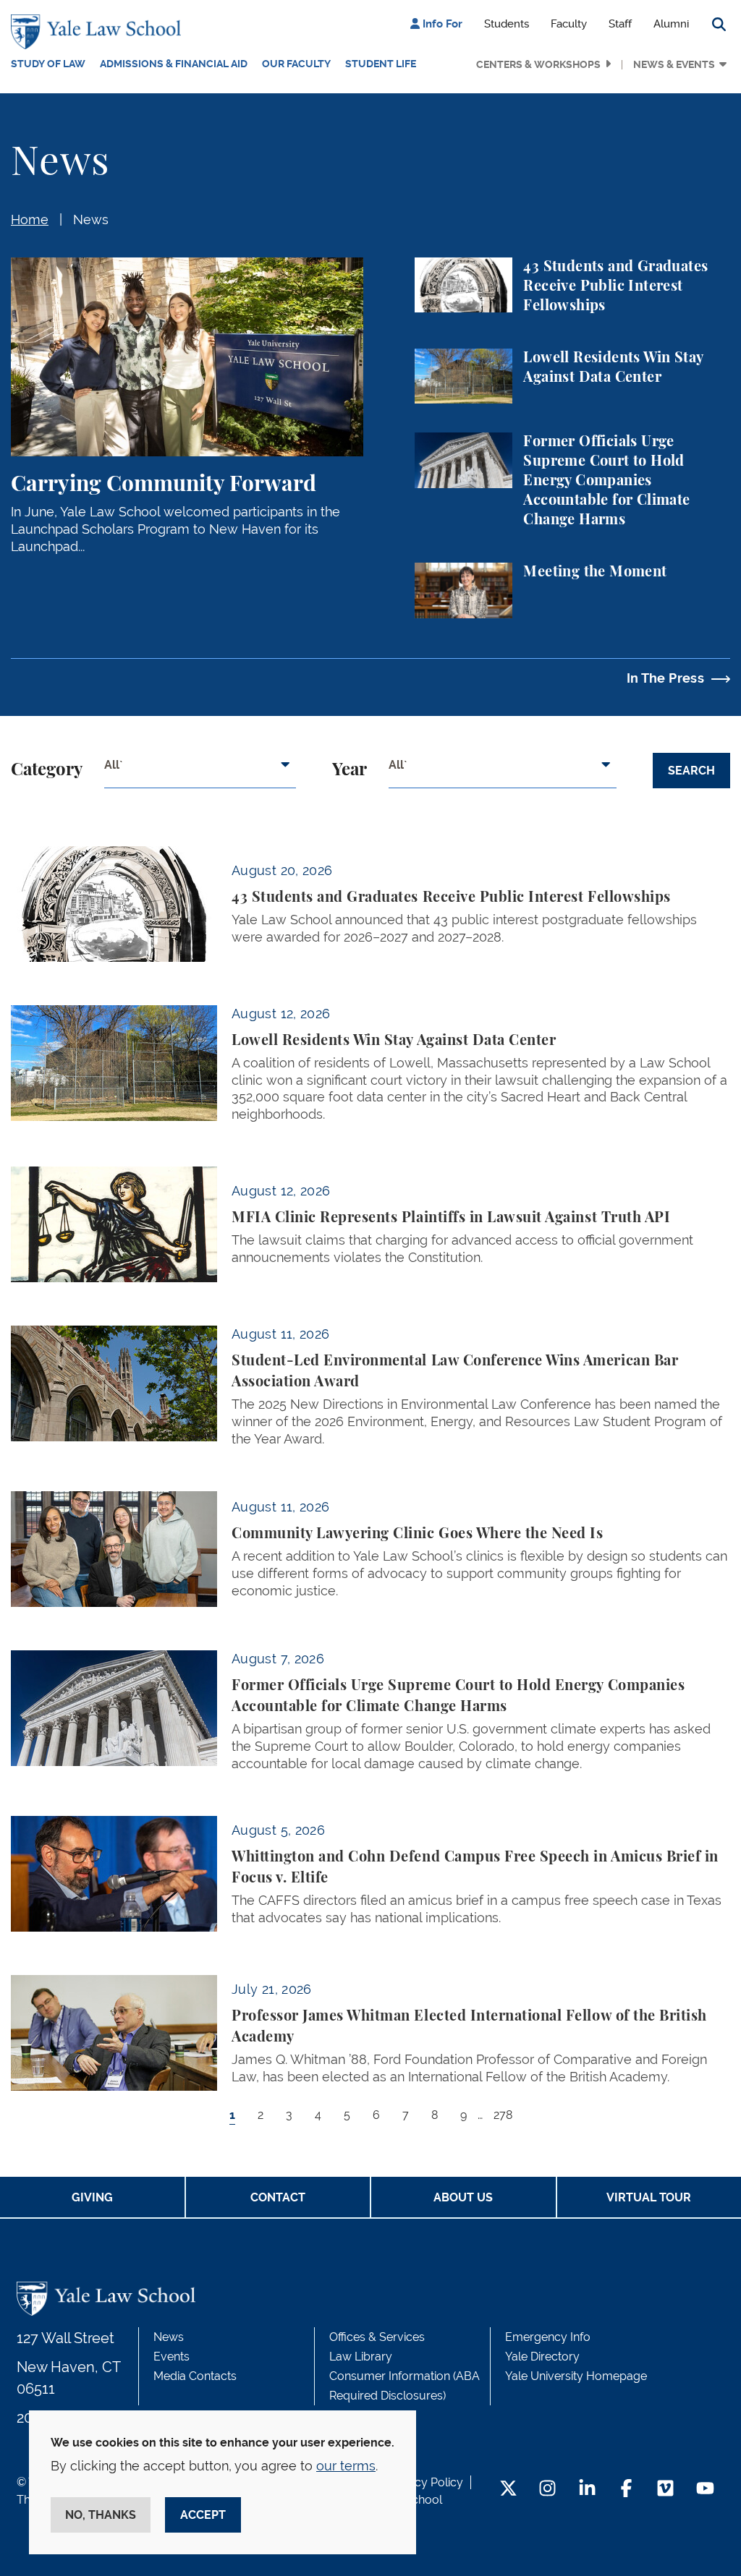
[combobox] (200, 770)
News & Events (674, 64)
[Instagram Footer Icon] (547, 2490)
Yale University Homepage (576, 2376)
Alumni (671, 24)
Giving (92, 2197)
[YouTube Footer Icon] (705, 2490)
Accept (203, 2515)
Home (30, 219)
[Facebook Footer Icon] (626, 2490)
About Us (463, 2197)
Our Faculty (296, 64)
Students (507, 24)
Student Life (381, 64)
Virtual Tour (649, 2197)
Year (350, 770)
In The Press (665, 678)
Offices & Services (377, 2337)
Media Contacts (195, 2376)
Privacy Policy (425, 2482)
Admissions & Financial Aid (174, 64)
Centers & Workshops (538, 64)
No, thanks (101, 2515)
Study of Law (48, 64)
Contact (278, 2197)
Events (172, 2357)
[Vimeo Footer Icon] (665, 2490)
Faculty (569, 24)
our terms (346, 2466)
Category (47, 770)
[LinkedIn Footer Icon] (587, 2490)
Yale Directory (542, 2357)
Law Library (361, 2357)
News (91, 219)
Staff (620, 24)
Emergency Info (548, 2337)
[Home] (99, 32)
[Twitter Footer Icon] (508, 2490)
